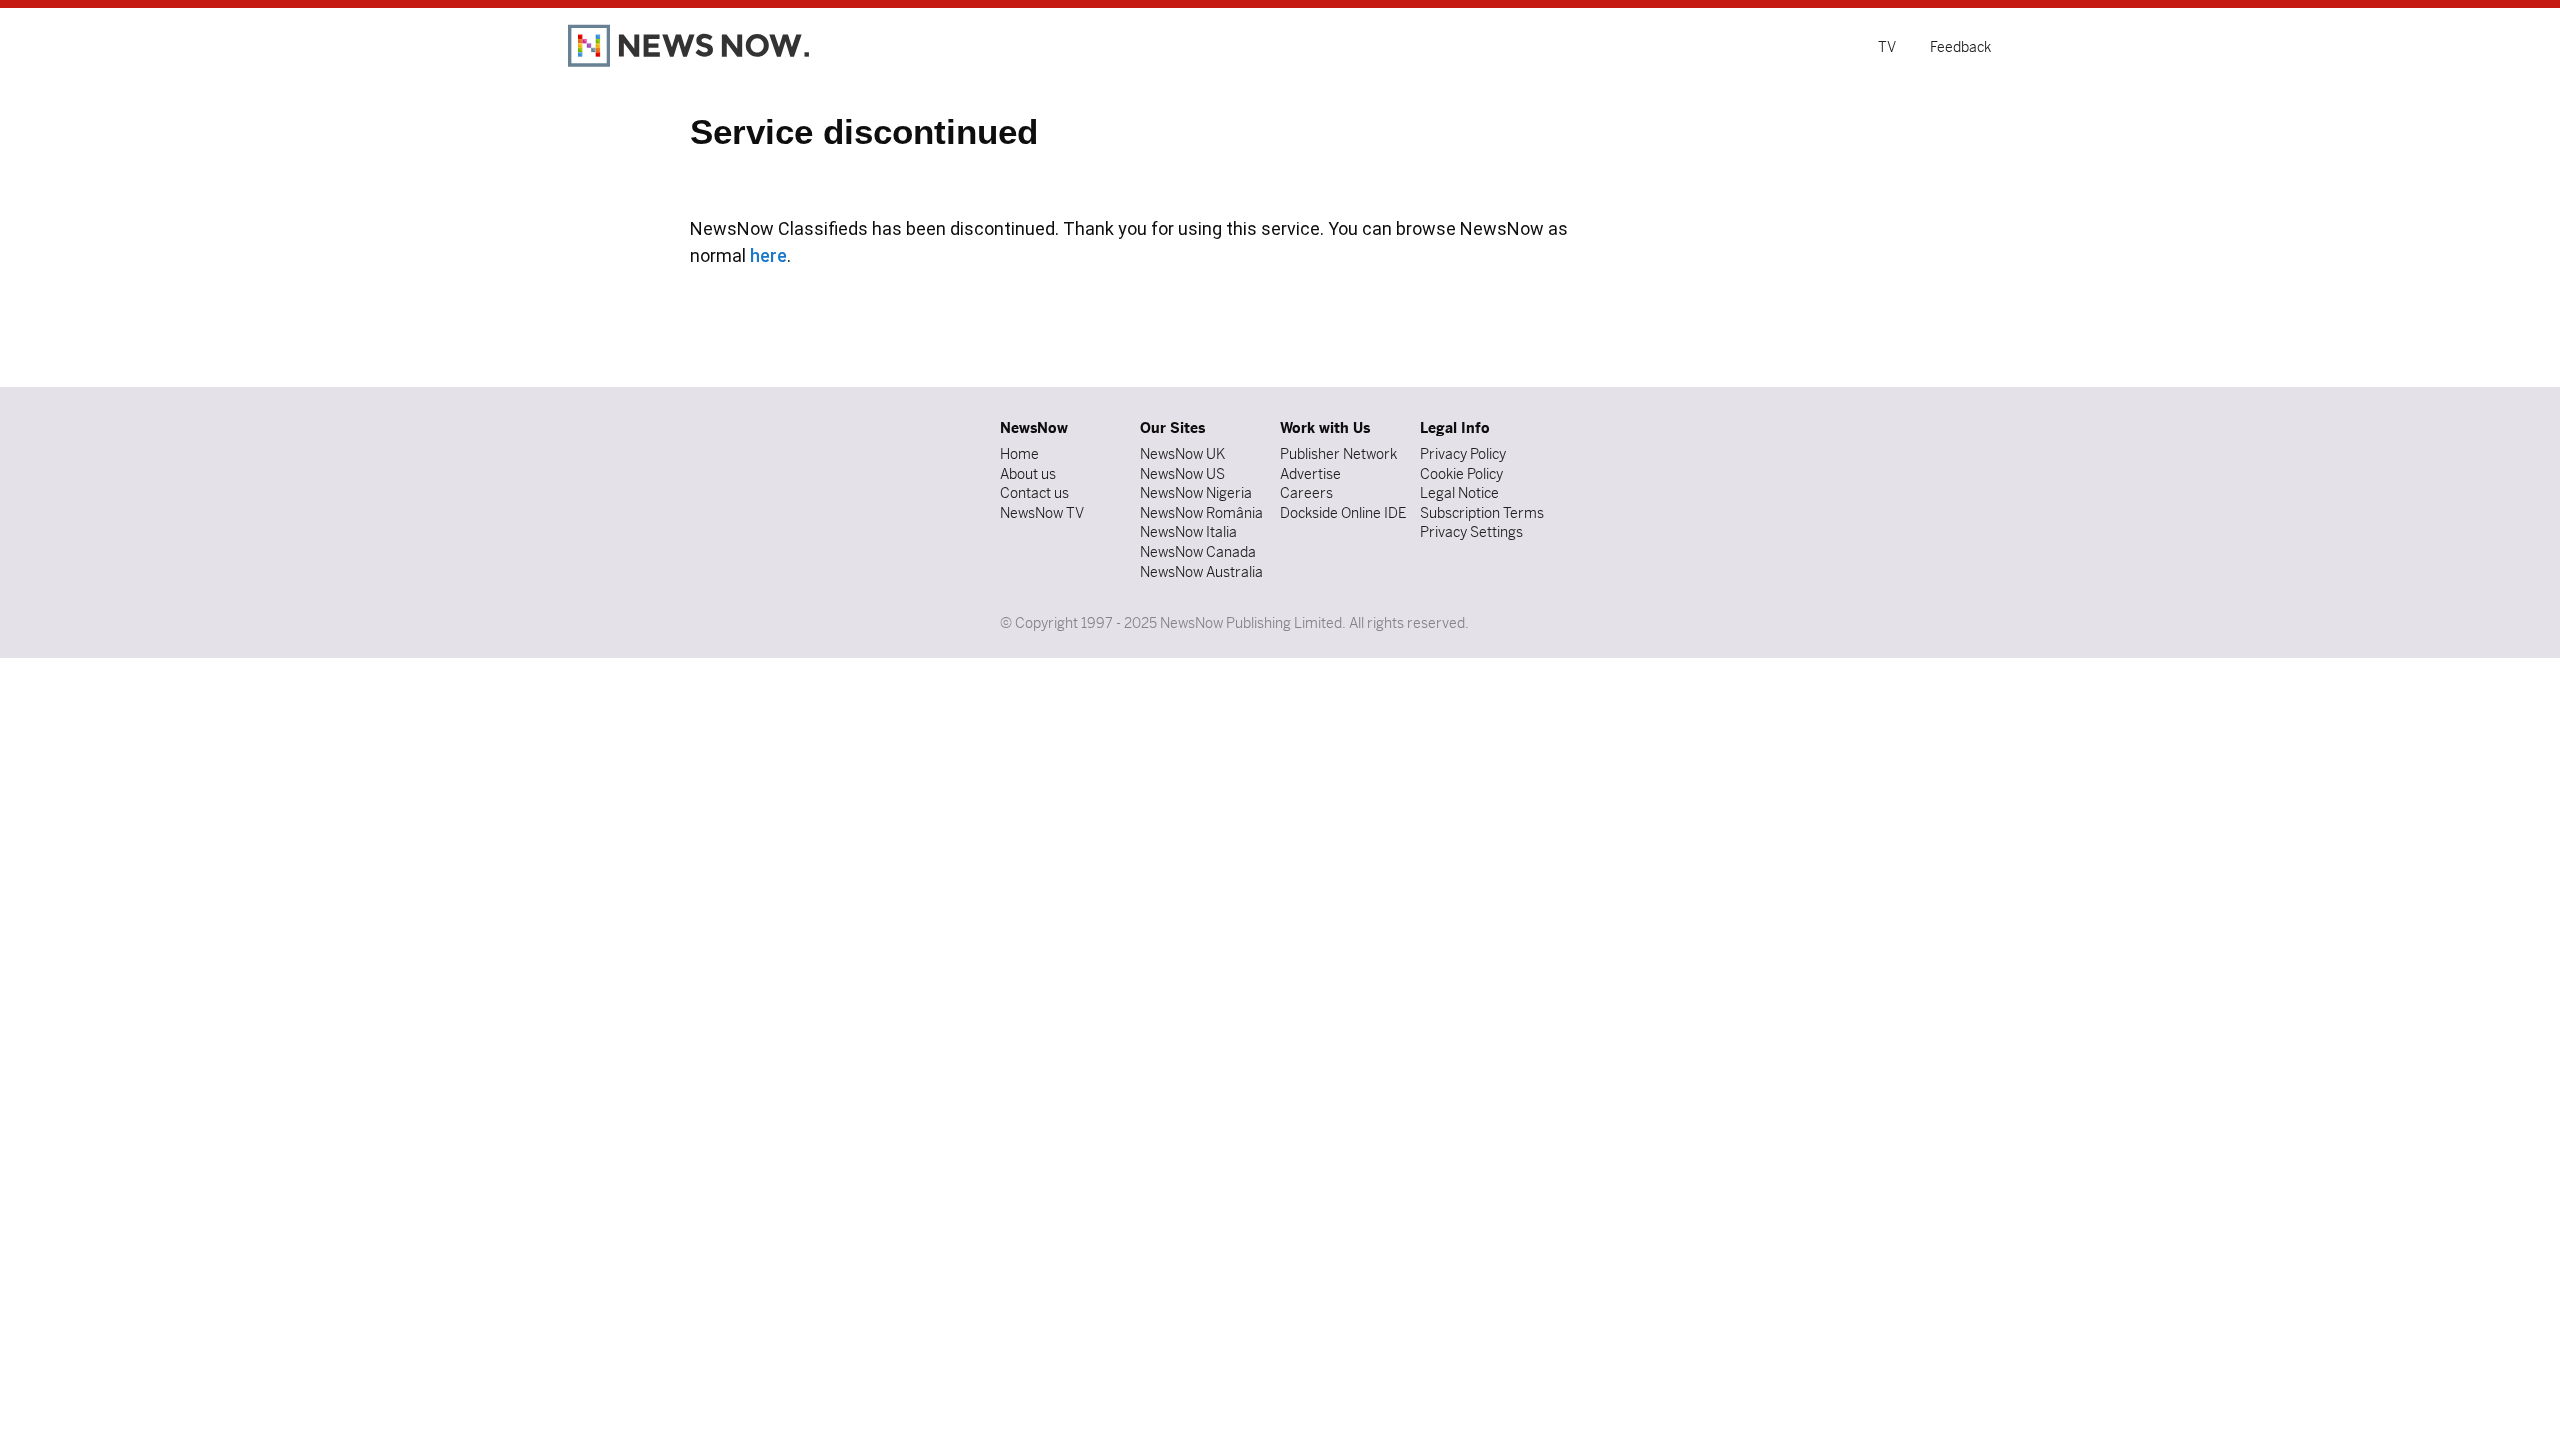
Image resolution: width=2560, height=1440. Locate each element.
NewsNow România (1201, 513)
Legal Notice (1459, 493)
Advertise (1310, 474)
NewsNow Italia (1188, 532)
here (768, 255)
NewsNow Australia (1201, 572)
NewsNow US (1182, 474)
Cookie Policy (1461, 474)
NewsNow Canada (1198, 552)
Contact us (1034, 493)
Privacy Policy (1463, 454)
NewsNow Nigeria (1196, 493)
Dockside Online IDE (1343, 513)
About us (1028, 474)
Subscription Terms (1482, 513)
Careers (1306, 493)
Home (1019, 454)
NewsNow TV (1042, 513)
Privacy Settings (1471, 532)
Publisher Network (1338, 454)
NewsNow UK (1182, 454)
